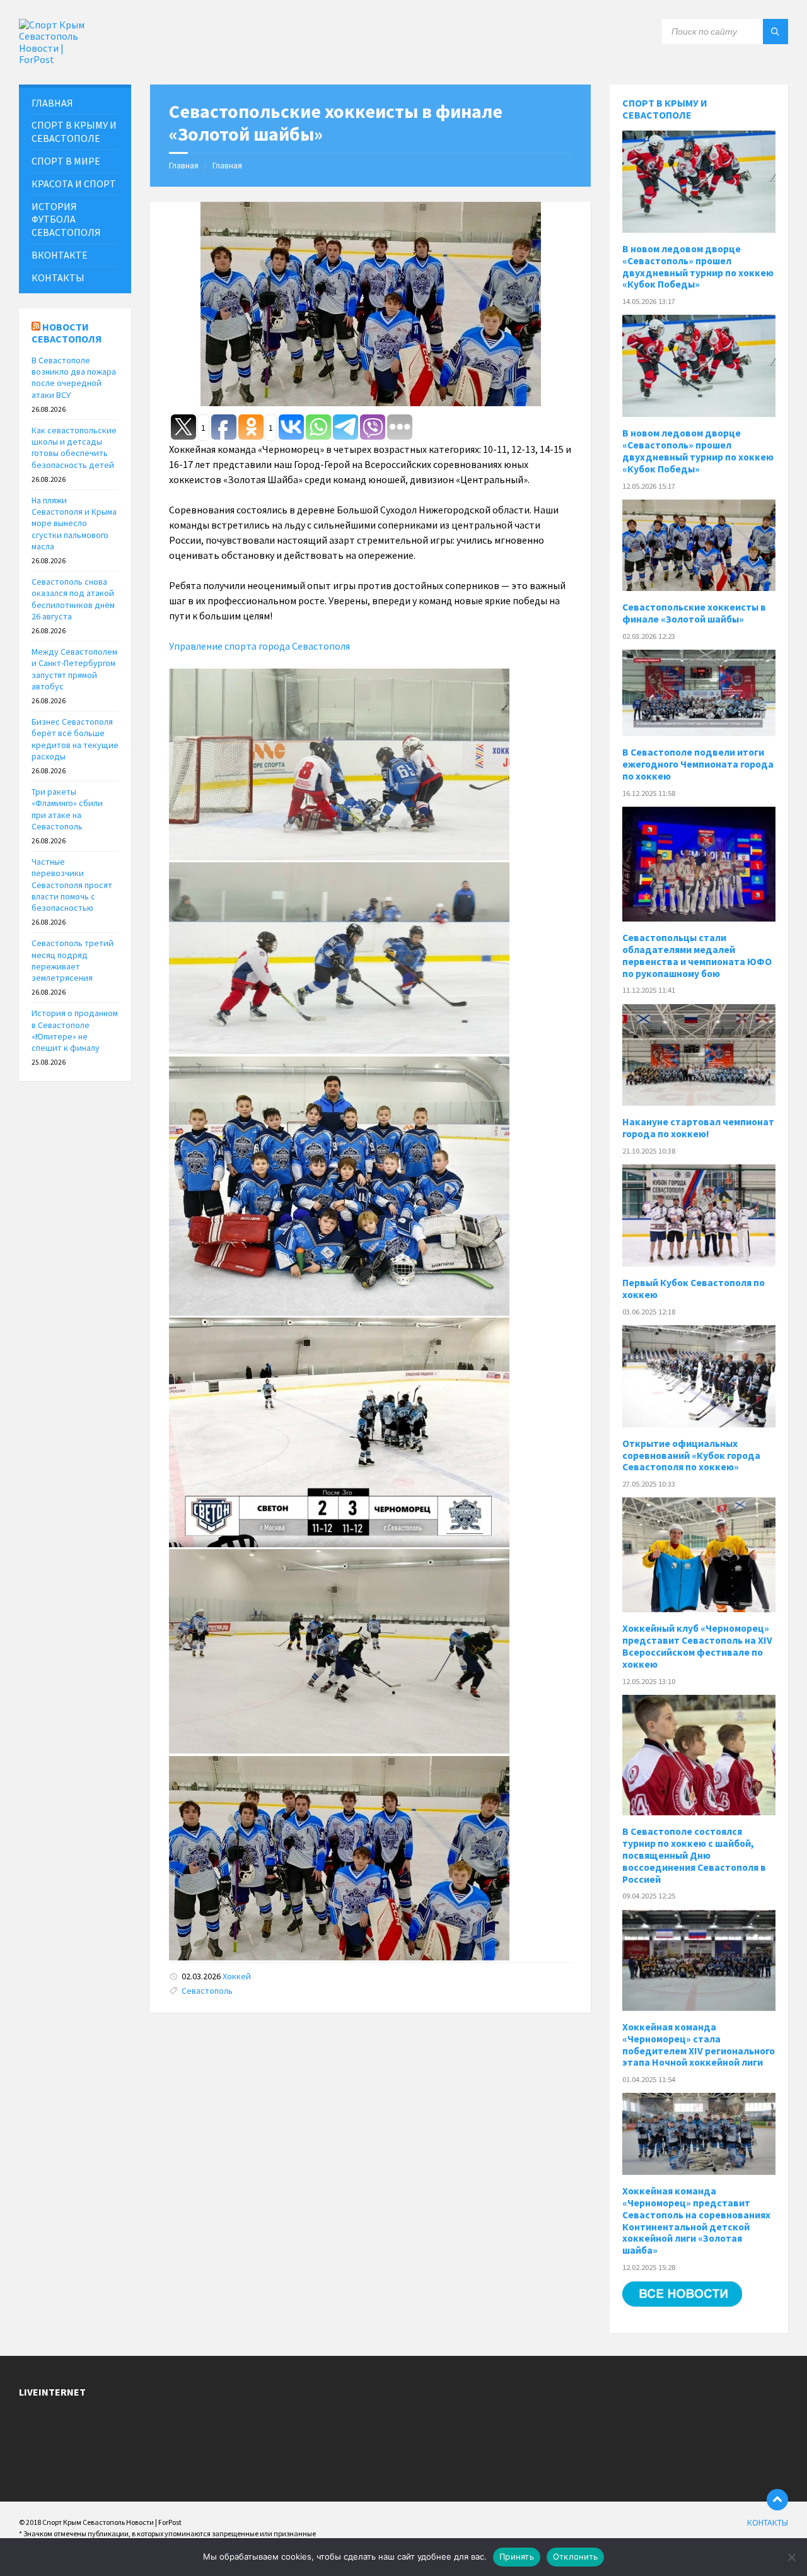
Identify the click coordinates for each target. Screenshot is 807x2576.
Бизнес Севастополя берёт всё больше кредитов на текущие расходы (75, 739)
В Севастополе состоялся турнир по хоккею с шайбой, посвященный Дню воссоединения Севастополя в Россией (694, 1855)
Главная (184, 165)
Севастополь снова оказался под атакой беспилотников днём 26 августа (73, 599)
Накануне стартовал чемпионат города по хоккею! (698, 1128)
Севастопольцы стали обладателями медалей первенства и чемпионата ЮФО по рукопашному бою (697, 956)
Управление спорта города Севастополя (259, 646)
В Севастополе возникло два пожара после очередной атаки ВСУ (74, 378)
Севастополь (207, 1991)
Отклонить (575, 2556)
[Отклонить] (791, 2557)
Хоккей (237, 1976)
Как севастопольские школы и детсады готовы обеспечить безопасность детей (74, 448)
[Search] (775, 32)
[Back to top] (777, 2500)
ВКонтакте (60, 255)
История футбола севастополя (66, 220)
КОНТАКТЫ (58, 278)
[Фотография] (339, 857)
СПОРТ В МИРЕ (66, 161)
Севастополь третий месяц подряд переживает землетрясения (73, 960)
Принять (517, 2556)
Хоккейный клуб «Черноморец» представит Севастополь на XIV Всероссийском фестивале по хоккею (697, 1646)
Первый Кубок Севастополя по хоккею (694, 1289)
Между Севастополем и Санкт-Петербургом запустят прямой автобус (74, 669)
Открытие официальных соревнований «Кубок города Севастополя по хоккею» (691, 1455)
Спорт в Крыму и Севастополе (665, 109)
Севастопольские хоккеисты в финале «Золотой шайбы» (694, 613)
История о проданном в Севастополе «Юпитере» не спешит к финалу (75, 1030)
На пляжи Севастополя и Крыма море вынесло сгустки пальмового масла (74, 523)
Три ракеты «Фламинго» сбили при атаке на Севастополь (67, 809)
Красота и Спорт (74, 184)
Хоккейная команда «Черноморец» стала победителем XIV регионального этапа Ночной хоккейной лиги (699, 2045)
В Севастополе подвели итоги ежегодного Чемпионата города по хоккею (698, 764)
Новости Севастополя (67, 333)
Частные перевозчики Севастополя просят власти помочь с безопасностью (72, 885)
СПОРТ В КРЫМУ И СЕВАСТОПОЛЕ (74, 132)
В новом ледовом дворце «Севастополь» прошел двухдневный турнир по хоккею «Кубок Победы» (698, 267)
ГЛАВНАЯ (52, 103)
